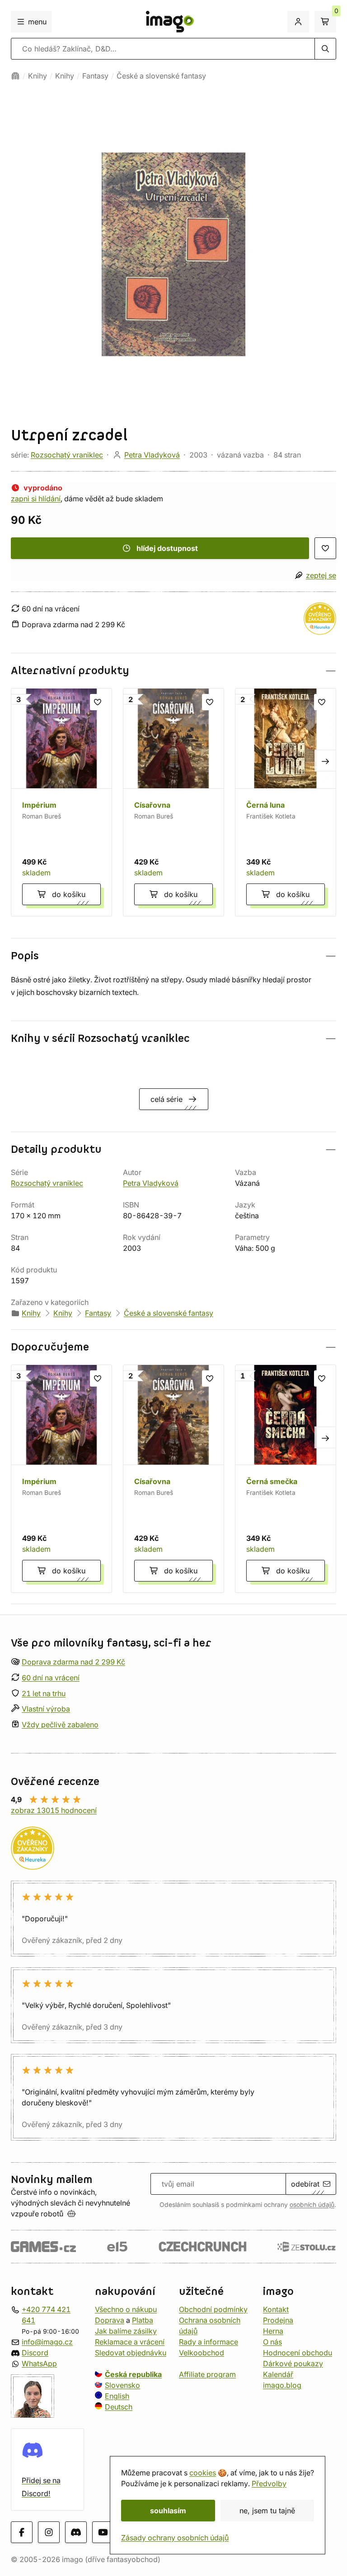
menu (37, 22)
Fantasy (95, 76)
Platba (143, 2320)
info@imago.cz (47, 2342)
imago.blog (282, 2385)
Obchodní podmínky (213, 2309)
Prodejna (278, 2320)
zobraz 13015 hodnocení (54, 1810)
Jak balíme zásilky (126, 2331)
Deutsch (119, 2407)
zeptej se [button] (321, 575)
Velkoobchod (202, 2353)
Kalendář (278, 2374)
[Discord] (76, 2533)
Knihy (38, 76)
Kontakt (276, 2309)
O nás (272, 2342)
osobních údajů (312, 2205)
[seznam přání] (325, 548)
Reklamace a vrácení (130, 2342)
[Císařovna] (173, 802)
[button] (173, 671)
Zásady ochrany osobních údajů (175, 2538)
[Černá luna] (286, 802)
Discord (35, 2353)
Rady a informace (209, 2342)
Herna (273, 2331)
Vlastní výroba (46, 1709)
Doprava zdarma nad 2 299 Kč (73, 1662)
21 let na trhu (44, 1693)
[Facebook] (22, 2533)
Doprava (110, 2320)
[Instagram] (49, 2533)
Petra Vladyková (152, 455)
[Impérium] (61, 802)
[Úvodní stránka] (15, 76)
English (117, 2396)
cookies (203, 2473)
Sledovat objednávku (131, 2353)
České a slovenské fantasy (161, 76)
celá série (166, 1099)
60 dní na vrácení (51, 1678)
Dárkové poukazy (293, 2363)
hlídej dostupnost (167, 548)
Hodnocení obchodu (298, 2353)
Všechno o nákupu (126, 2309)
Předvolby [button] (269, 2484)
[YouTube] (103, 2533)
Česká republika (133, 2374)
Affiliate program (207, 2374)
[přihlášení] (298, 22)
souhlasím (168, 2511)
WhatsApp (39, 2363)
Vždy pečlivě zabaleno (60, 1725)
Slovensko (122, 2385)
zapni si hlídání (36, 499)
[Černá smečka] (286, 1479)
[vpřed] (325, 761)
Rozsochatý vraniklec (67, 455)
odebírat (305, 2184)
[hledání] (325, 49)
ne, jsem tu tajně (267, 2511)
